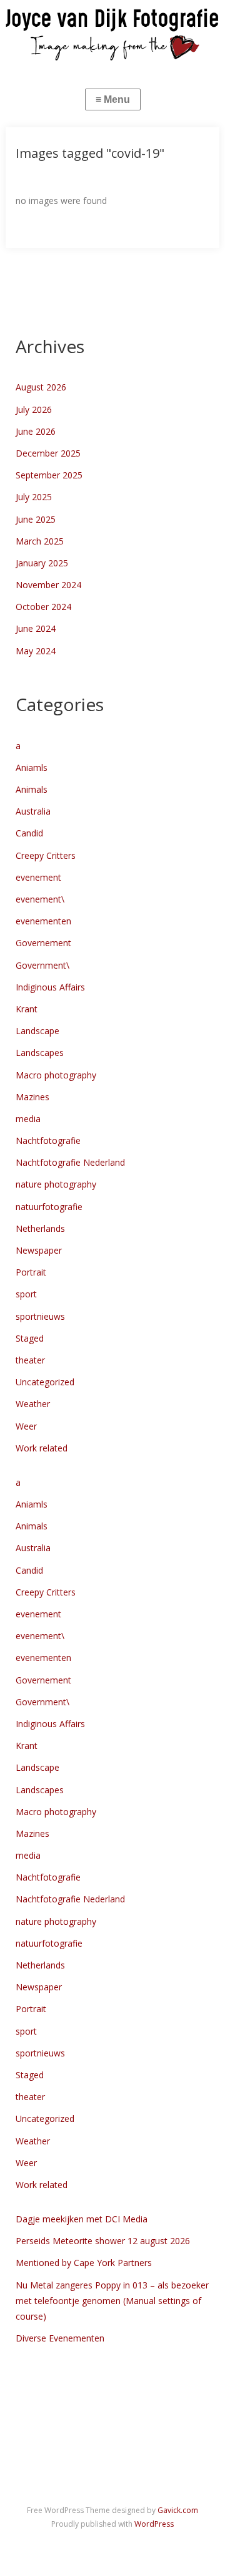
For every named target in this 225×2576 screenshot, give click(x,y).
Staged (30, 1338)
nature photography (56, 1184)
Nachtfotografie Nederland (70, 1162)
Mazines (32, 1097)
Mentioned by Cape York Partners (84, 2263)
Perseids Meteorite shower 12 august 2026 (103, 2241)
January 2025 (42, 563)
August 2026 (41, 387)
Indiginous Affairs (50, 987)
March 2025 (40, 541)
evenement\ (40, 899)
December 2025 (48, 453)
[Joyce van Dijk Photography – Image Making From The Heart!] (112, 33)
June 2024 (36, 628)
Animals (32, 789)
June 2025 (36, 519)
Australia (33, 811)
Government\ (42, 965)
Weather (33, 1404)
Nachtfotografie (48, 1140)
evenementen (43, 921)
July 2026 (34, 409)
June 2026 (36, 431)
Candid (29, 833)
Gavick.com (178, 2510)
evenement (38, 877)
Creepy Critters (46, 855)
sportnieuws (40, 1316)
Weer (26, 1426)
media (28, 1119)
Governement (43, 943)
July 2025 (34, 497)
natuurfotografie (49, 1207)
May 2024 (36, 651)
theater (30, 1360)
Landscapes (40, 1053)
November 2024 (48, 585)
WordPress (154, 2524)
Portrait (31, 1272)
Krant (27, 1009)
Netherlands (40, 1228)
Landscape (37, 1031)
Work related (42, 1448)
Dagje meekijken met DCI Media (82, 2219)
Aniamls (32, 767)
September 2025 (49, 475)
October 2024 (43, 607)
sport (26, 1294)
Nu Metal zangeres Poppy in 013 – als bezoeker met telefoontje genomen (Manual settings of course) (112, 2301)
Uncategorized (45, 1382)
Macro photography (56, 1075)
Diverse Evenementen (60, 2338)
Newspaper (39, 1250)
